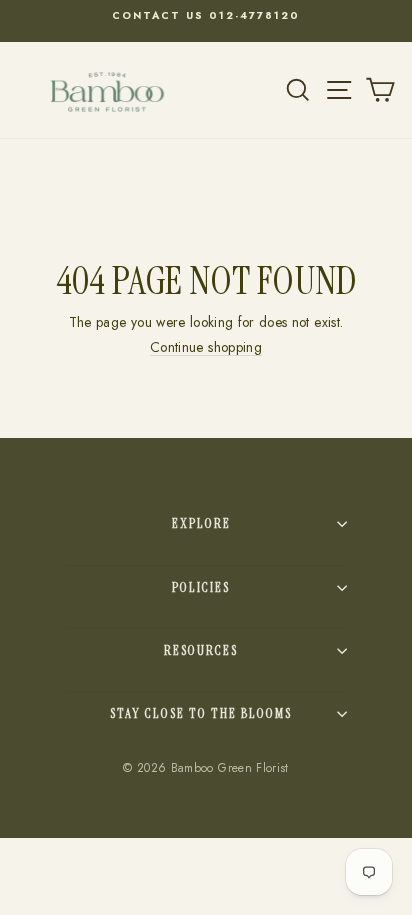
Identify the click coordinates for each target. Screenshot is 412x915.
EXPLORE (201, 523)
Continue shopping (206, 347)
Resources (201, 650)
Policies (201, 587)
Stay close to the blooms (201, 713)
